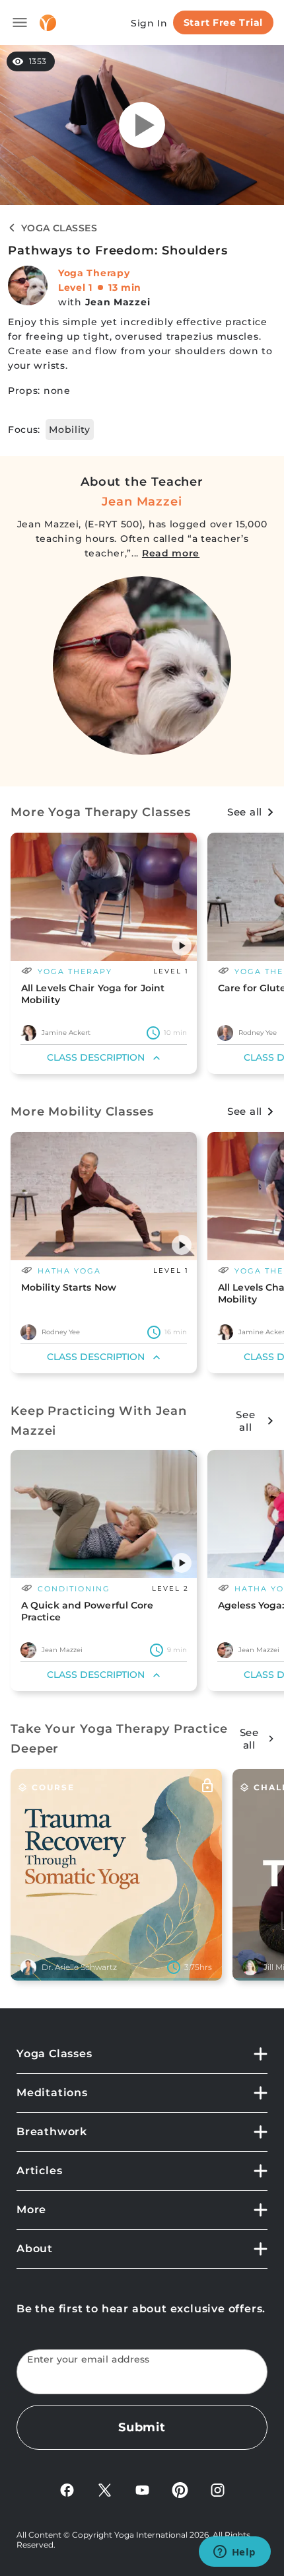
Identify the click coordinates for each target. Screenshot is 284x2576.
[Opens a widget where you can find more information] (234, 2553)
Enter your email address (89, 2360)
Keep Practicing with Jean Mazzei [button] (99, 1421)
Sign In (149, 23)
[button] (182, 946)
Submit (142, 2427)
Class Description (96, 1057)
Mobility (70, 430)
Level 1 (75, 287)
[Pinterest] (180, 2489)
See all (245, 812)
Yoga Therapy (94, 273)
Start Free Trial (223, 22)
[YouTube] (142, 2489)
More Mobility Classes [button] (82, 1112)
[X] (105, 2489)
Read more (171, 553)
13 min (125, 287)
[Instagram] (218, 2489)
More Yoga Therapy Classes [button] (101, 812)
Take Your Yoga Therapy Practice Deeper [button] (119, 1739)
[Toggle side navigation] (20, 22)
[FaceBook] (67, 2489)
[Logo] (48, 23)
